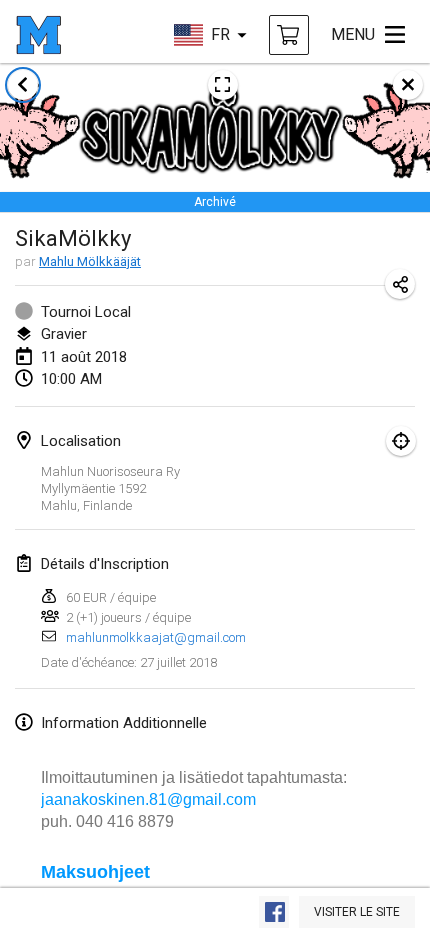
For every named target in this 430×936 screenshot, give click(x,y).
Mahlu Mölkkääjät (90, 261)
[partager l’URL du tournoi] (400, 284)
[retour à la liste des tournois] (23, 85)
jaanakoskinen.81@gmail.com (148, 799)
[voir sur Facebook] (274, 912)
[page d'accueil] (38, 35)
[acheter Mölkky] (289, 35)
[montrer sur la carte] (401, 441)
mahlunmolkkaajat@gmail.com (156, 637)
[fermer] (408, 85)
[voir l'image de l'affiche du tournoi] (223, 85)
